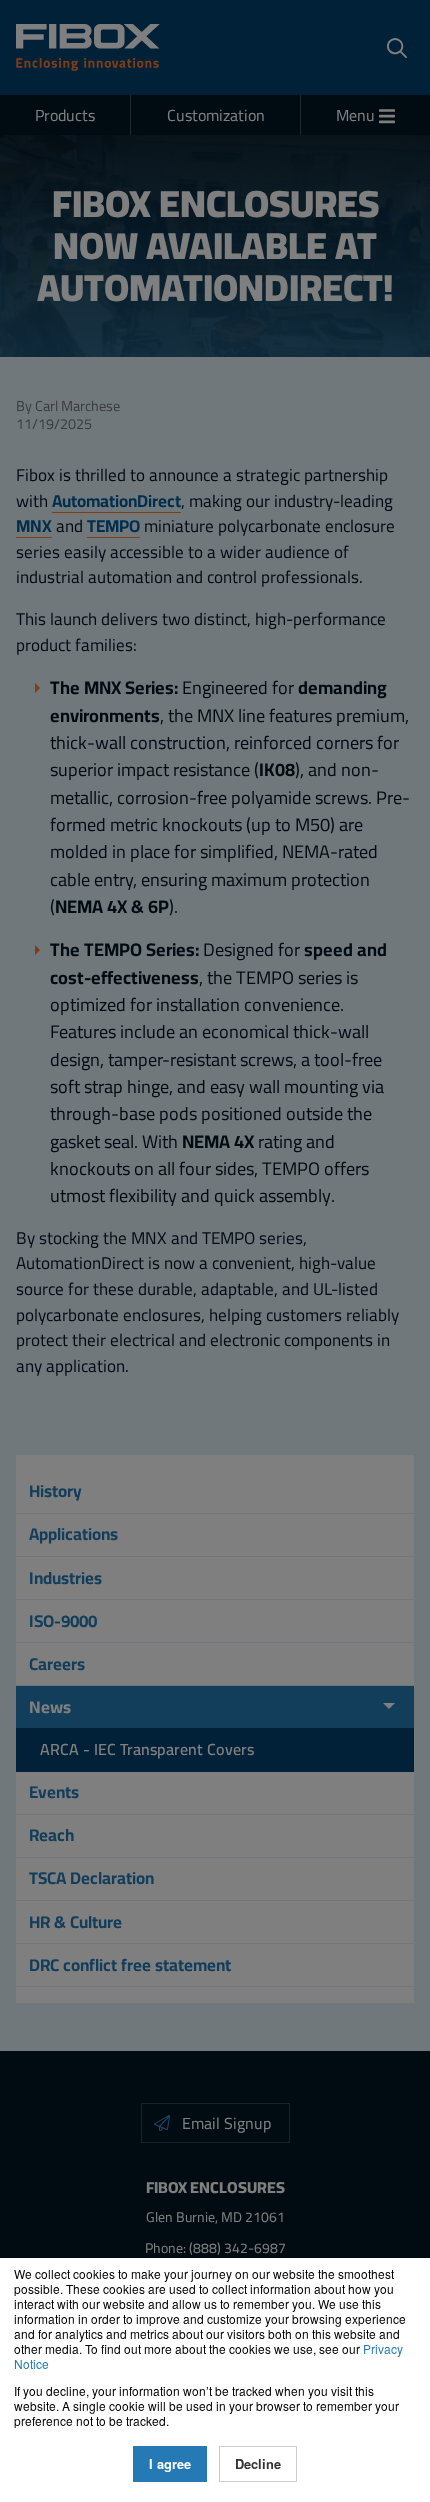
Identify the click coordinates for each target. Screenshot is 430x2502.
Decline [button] (258, 2463)
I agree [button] (170, 2463)
